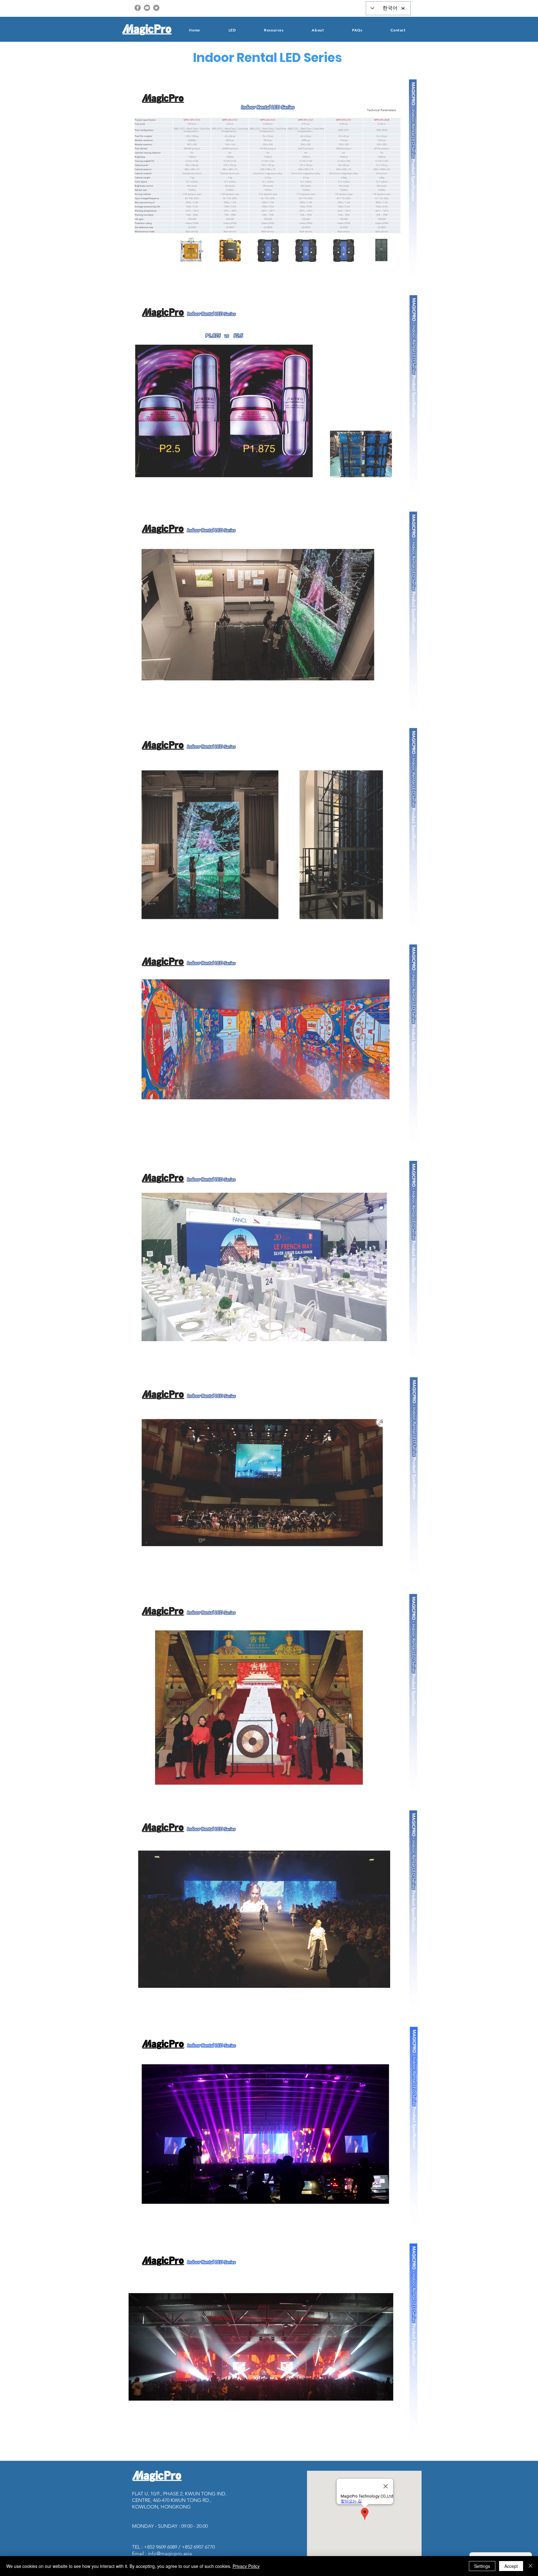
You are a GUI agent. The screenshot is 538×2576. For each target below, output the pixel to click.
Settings (482, 2566)
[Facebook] (138, 8)
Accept (511, 2566)
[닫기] (531, 2566)
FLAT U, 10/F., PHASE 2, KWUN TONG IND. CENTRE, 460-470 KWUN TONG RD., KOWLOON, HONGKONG (179, 2500)
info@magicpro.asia (170, 2553)
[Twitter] (156, 8)
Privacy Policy (246, 2566)
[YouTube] (147, 8)
